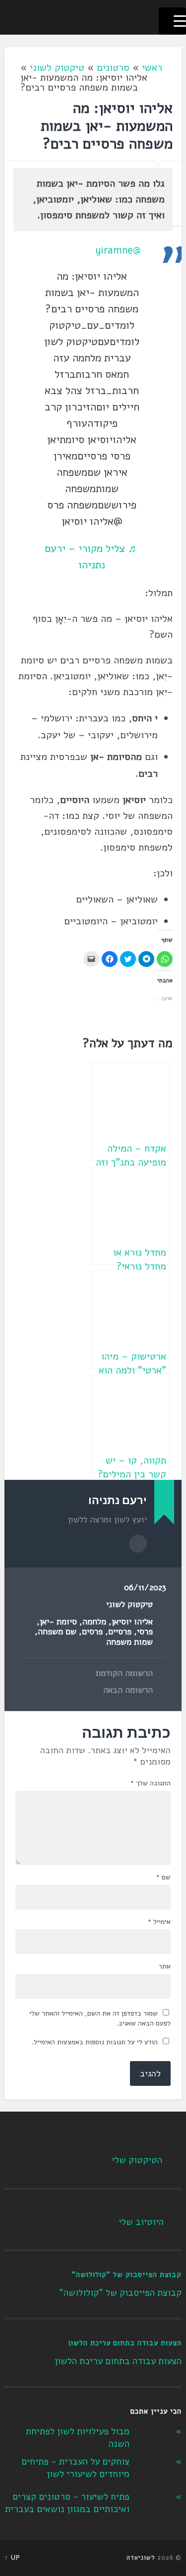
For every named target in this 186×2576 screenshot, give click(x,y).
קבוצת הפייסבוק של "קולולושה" (127, 2274)
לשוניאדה (141, 2558)
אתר (165, 1967)
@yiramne (118, 250)
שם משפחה (57, 1632)
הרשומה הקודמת (124, 1673)
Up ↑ (12, 2558)
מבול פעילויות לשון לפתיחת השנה (78, 2438)
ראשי (152, 68)
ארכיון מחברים (138, 1544)
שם (163, 1877)
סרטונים (113, 68)
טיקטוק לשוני (57, 68)
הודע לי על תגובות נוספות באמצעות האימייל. (95, 2042)
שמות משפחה (129, 1642)
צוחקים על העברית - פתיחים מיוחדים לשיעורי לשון (75, 2468)
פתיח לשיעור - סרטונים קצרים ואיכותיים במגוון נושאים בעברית (67, 2503)
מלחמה (94, 1622)
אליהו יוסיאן (132, 1622)
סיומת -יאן (58, 1622)
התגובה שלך (150, 1783)
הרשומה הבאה (128, 1690)
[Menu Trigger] (172, 21)
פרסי (145, 1632)
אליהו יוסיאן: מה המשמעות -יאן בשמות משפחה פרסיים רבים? (107, 126)
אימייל (159, 1922)
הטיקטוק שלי (137, 2160)
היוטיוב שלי (141, 2222)
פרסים (92, 1632)
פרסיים (120, 1632)
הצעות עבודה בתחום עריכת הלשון (125, 2343)
